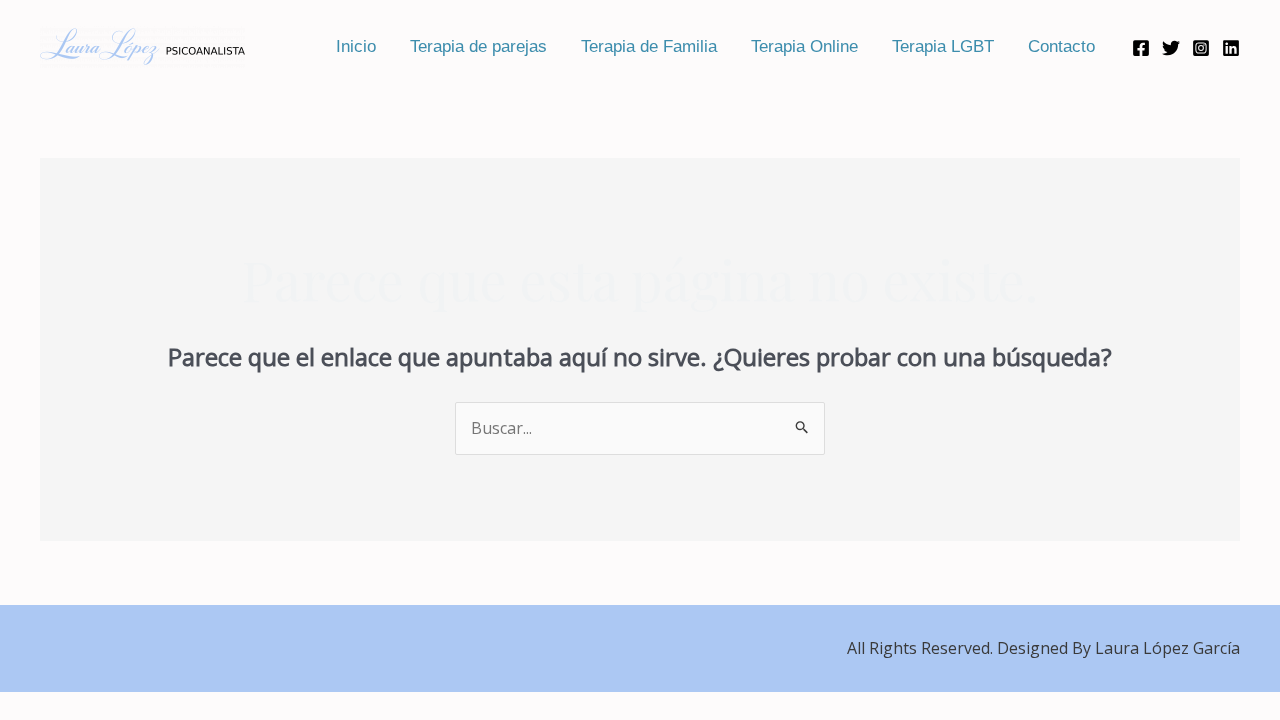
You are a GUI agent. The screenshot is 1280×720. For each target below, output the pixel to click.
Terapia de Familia (649, 46)
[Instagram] (1201, 48)
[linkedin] (1231, 48)
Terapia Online (804, 46)
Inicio (356, 46)
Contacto (1061, 46)
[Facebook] (1141, 48)
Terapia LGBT (943, 46)
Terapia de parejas (478, 46)
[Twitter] (1171, 48)
